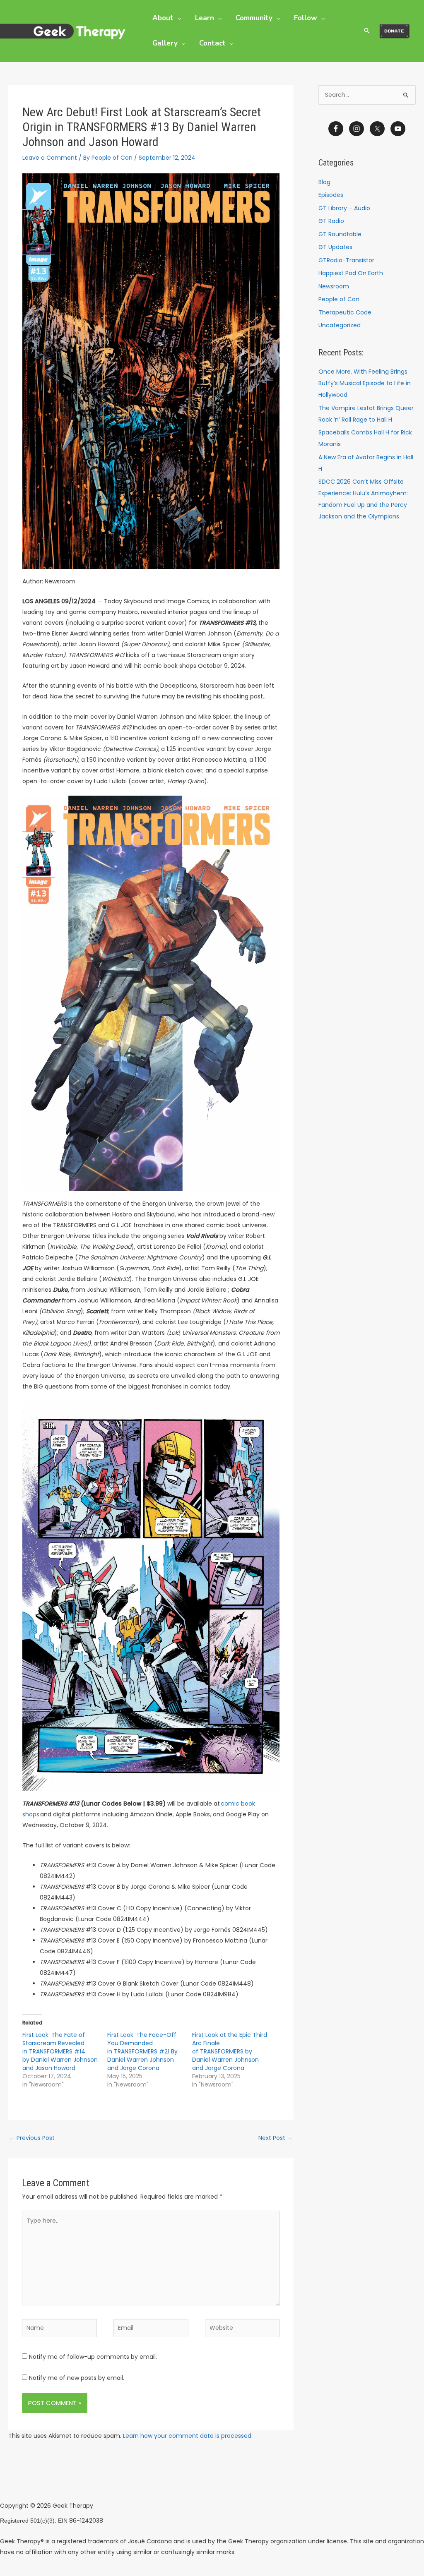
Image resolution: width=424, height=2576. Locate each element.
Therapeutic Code (345, 312)
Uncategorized (340, 325)
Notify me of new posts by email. (77, 2378)
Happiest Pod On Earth (351, 273)
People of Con (339, 299)
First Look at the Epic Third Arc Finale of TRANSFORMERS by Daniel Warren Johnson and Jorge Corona (230, 2051)
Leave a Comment (50, 158)
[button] (177, 18)
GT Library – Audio (344, 208)
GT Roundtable (340, 234)
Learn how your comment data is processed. (188, 2436)
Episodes (331, 195)
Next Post (276, 2138)
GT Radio (331, 221)
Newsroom (334, 286)
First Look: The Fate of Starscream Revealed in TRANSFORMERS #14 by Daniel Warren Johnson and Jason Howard (60, 2051)
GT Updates (335, 247)
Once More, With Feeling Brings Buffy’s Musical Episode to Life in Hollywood (365, 383)
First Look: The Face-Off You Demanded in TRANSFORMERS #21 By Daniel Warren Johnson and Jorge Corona (142, 2051)
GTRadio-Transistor (346, 260)
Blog (324, 182)
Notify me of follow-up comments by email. (93, 2357)
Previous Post (32, 2138)
